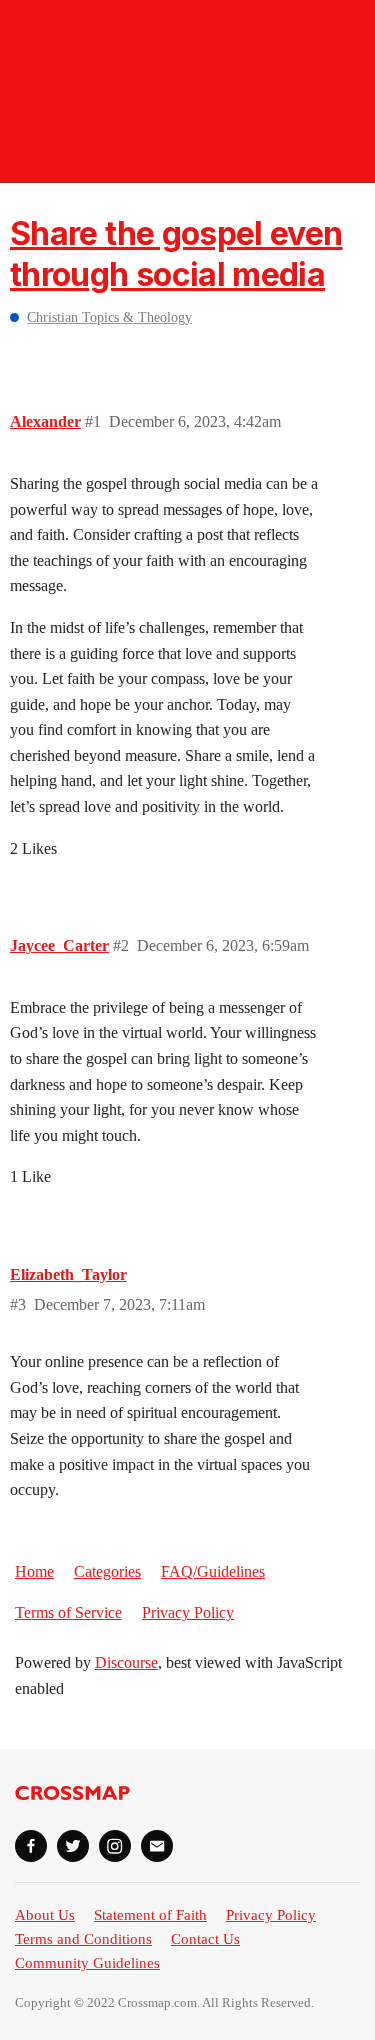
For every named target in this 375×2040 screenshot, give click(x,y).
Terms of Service (68, 1612)
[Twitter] (73, 1846)
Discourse (126, 1662)
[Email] (157, 1846)
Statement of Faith (150, 1915)
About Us (45, 1915)
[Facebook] (31, 1846)
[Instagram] (115, 1846)
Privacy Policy (188, 1612)
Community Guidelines (87, 1963)
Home (34, 1571)
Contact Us (205, 1939)
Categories (107, 1571)
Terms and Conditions (83, 1939)
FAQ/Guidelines (213, 1571)
